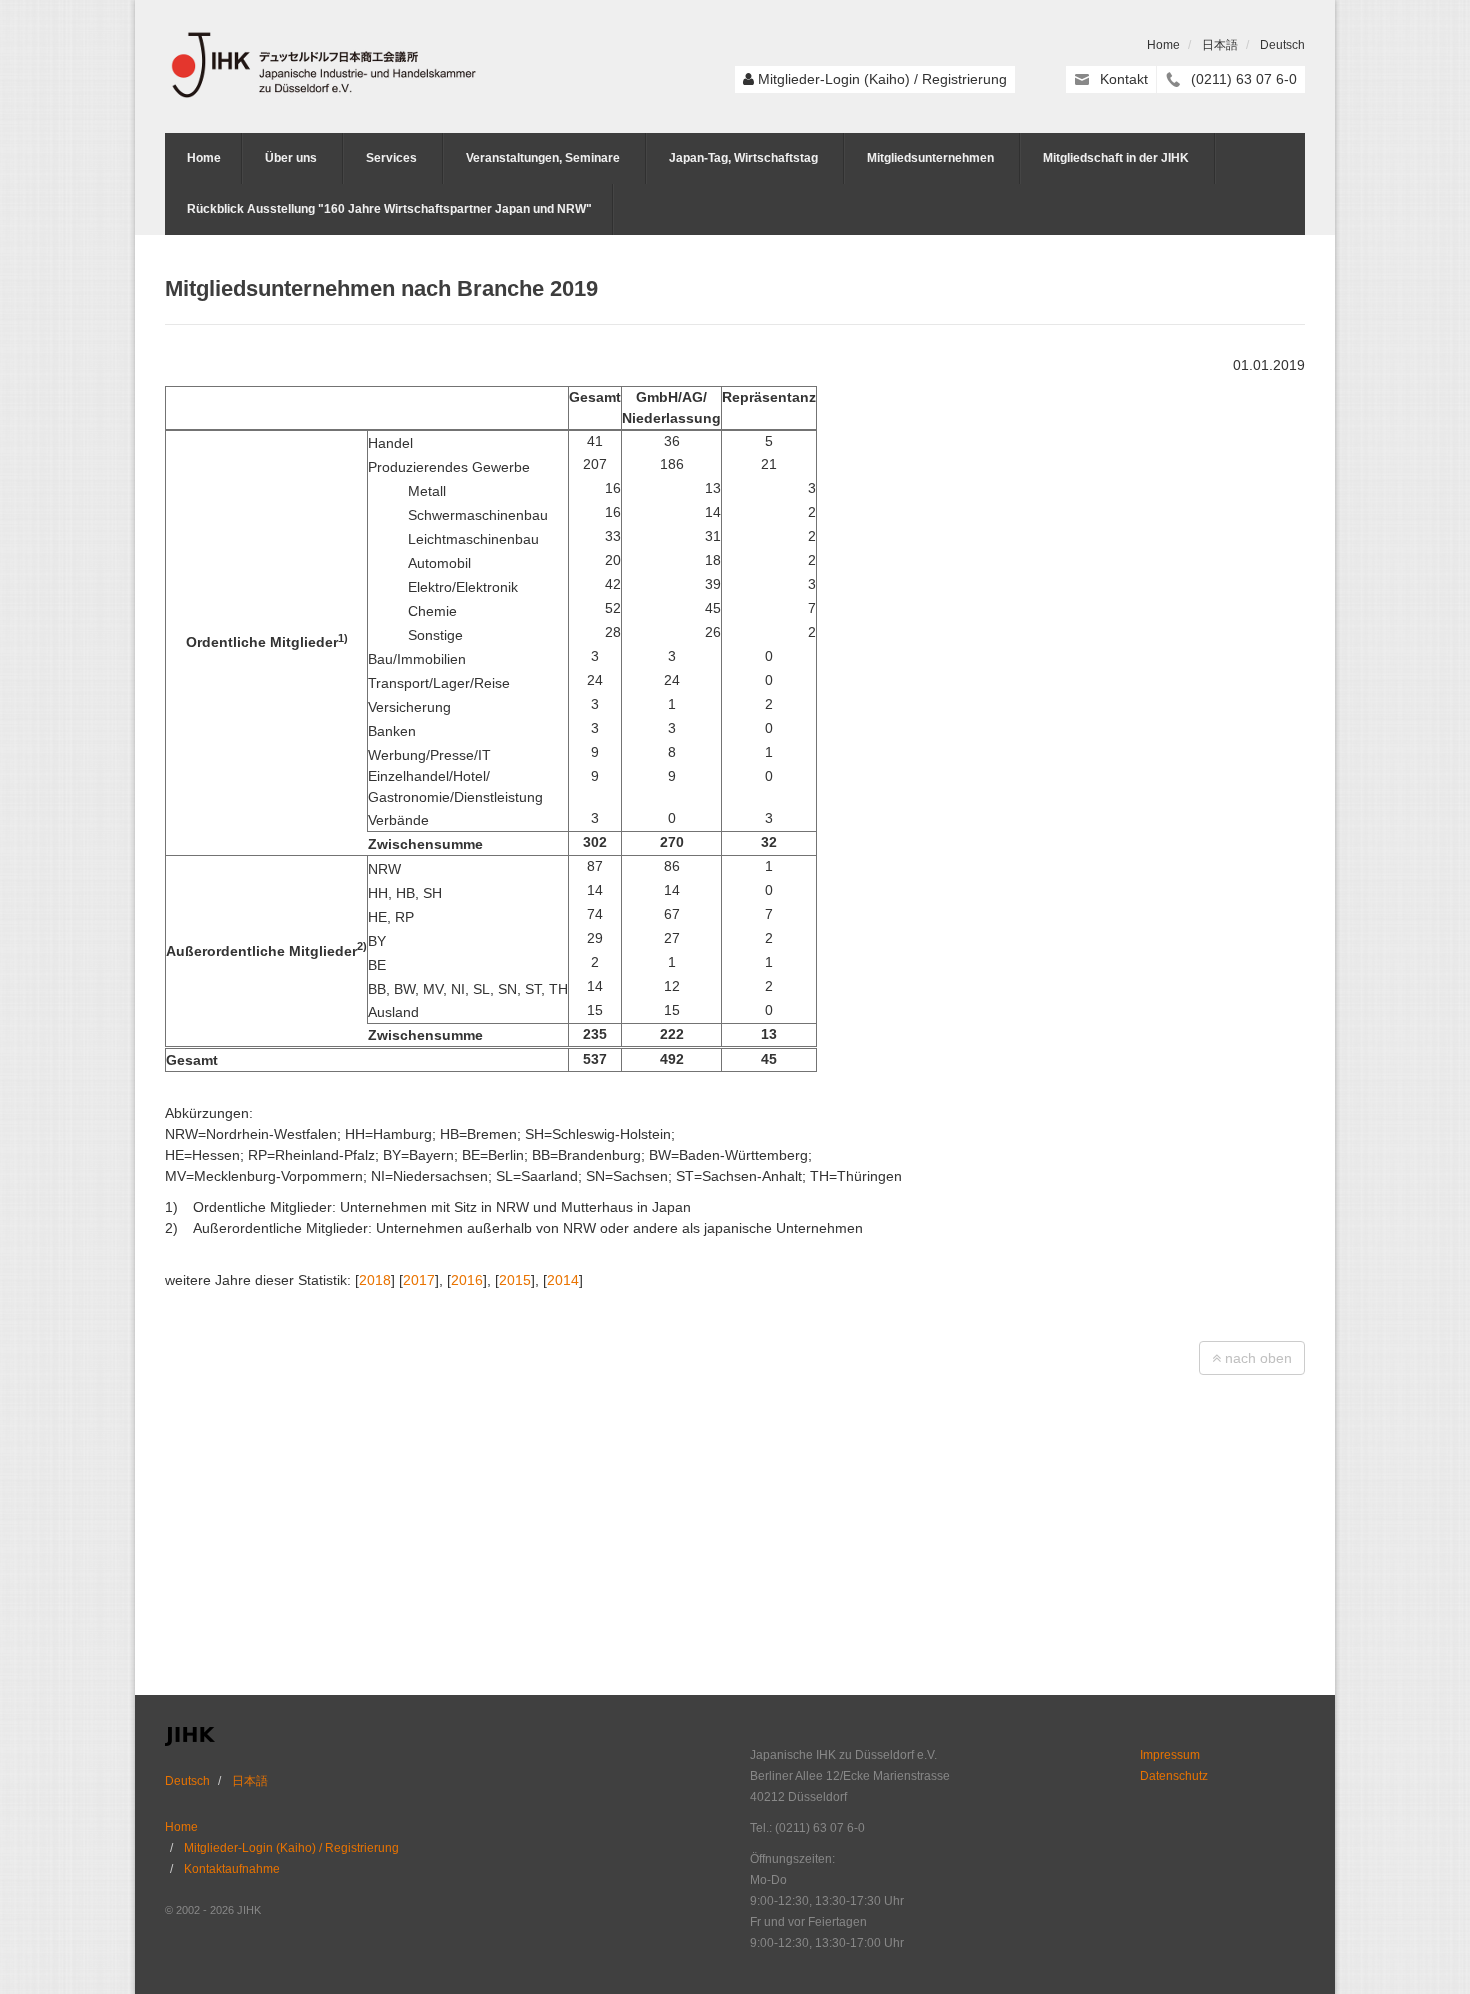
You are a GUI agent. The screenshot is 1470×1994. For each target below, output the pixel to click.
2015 (515, 1280)
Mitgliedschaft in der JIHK (1116, 158)
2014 (563, 1280)
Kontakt (1124, 79)
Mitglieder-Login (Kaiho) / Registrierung (882, 79)
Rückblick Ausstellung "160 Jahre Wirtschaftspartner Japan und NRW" (389, 209)
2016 (467, 1280)
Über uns (291, 158)
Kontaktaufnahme (232, 1869)
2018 (375, 1280)
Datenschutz (1174, 1776)
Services (391, 158)
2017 (419, 1280)
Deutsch (1282, 45)
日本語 (1220, 45)
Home (1163, 45)
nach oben (1256, 1358)
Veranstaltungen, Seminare (543, 158)
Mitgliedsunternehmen (930, 158)
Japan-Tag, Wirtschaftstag (743, 158)
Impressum (1170, 1755)
